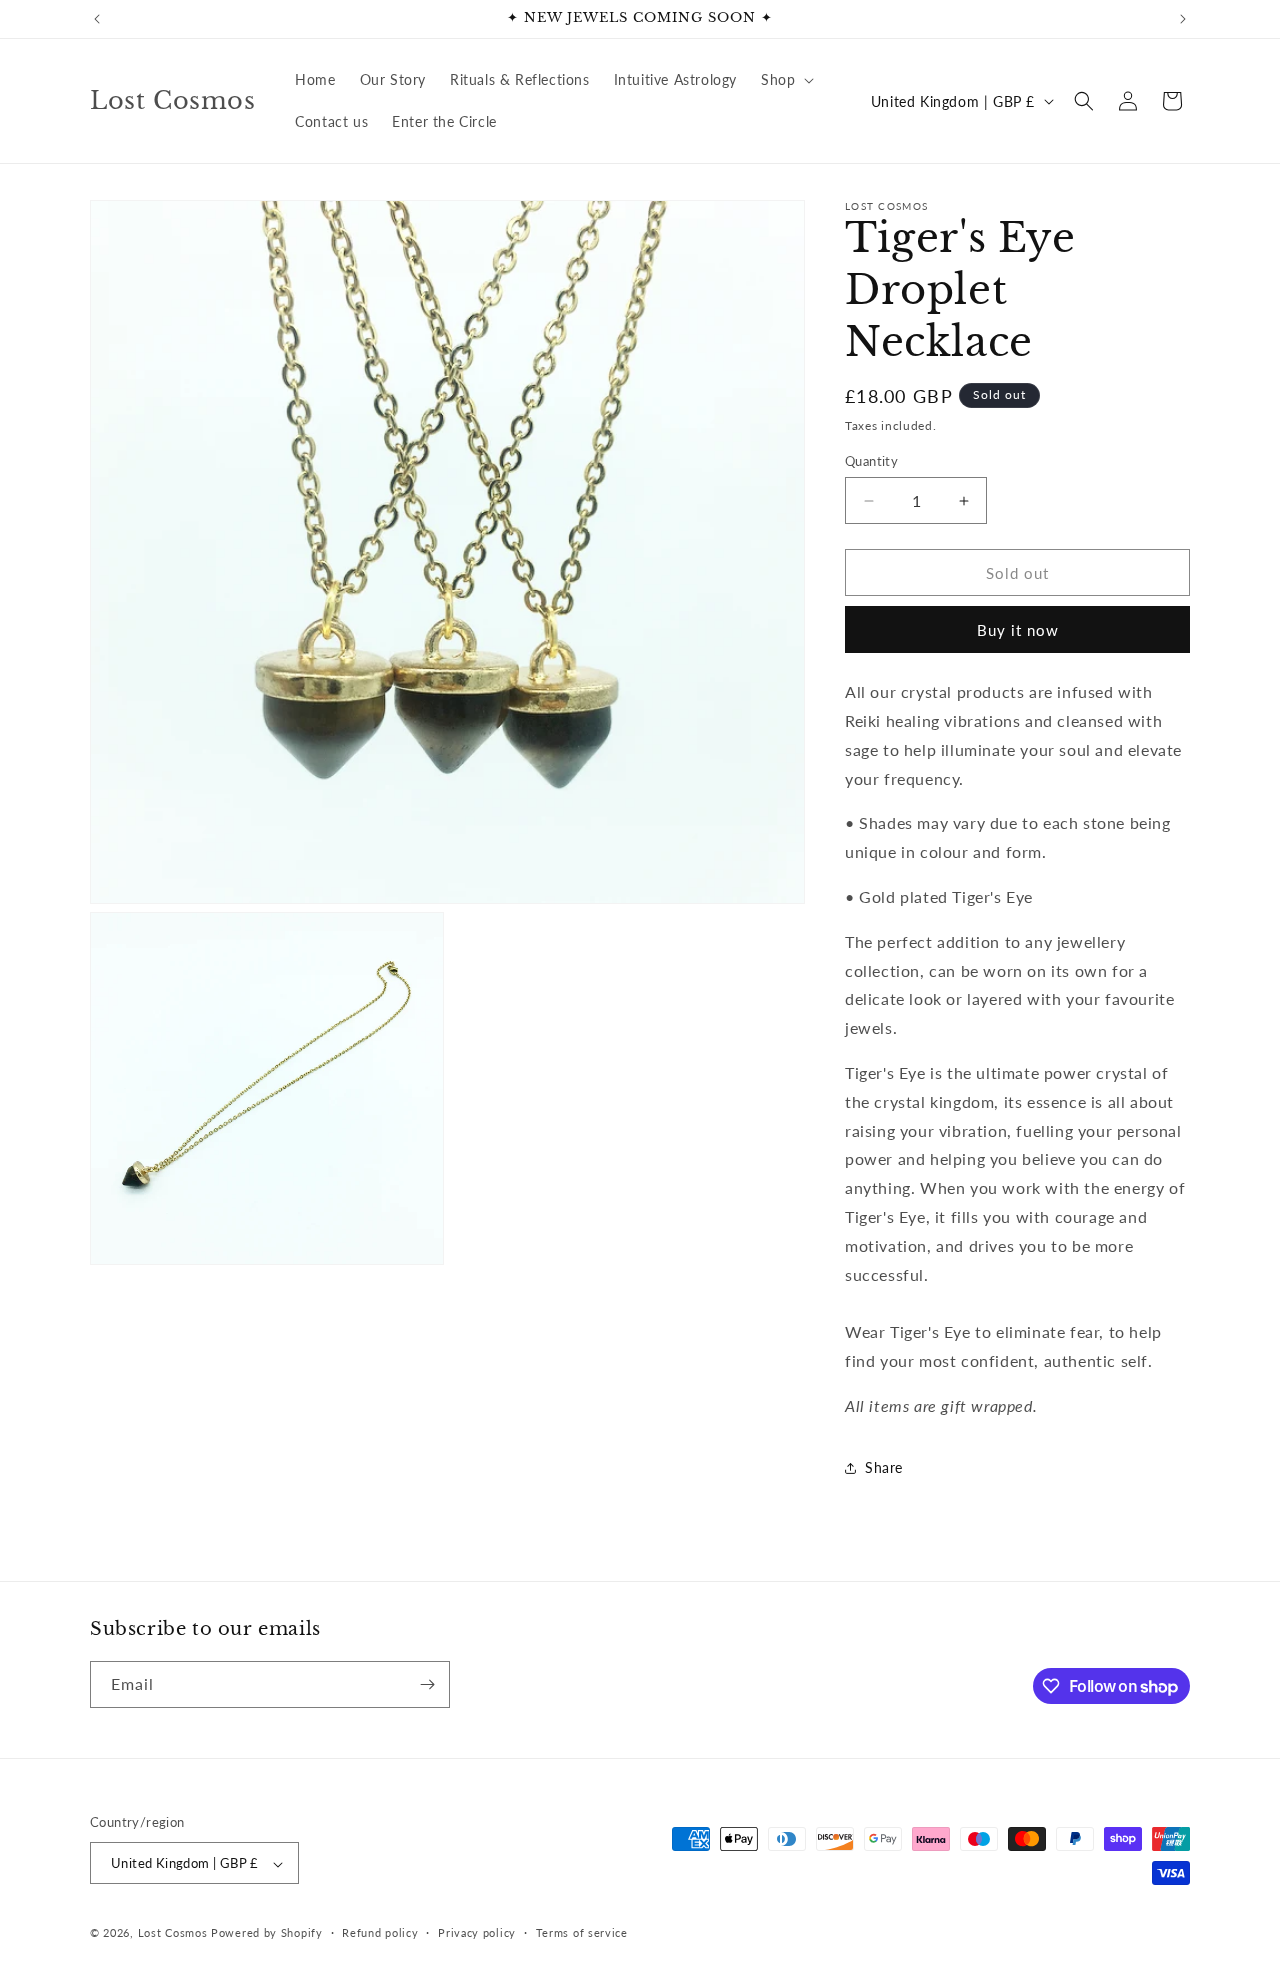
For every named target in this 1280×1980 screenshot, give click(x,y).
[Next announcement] (1183, 19)
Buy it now (1018, 630)
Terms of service (582, 1932)
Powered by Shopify (267, 1933)
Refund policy (380, 1932)
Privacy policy (477, 1932)
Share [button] (884, 1467)
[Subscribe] (427, 1684)
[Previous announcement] (97, 19)
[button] (785, 80)
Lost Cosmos (173, 1933)
